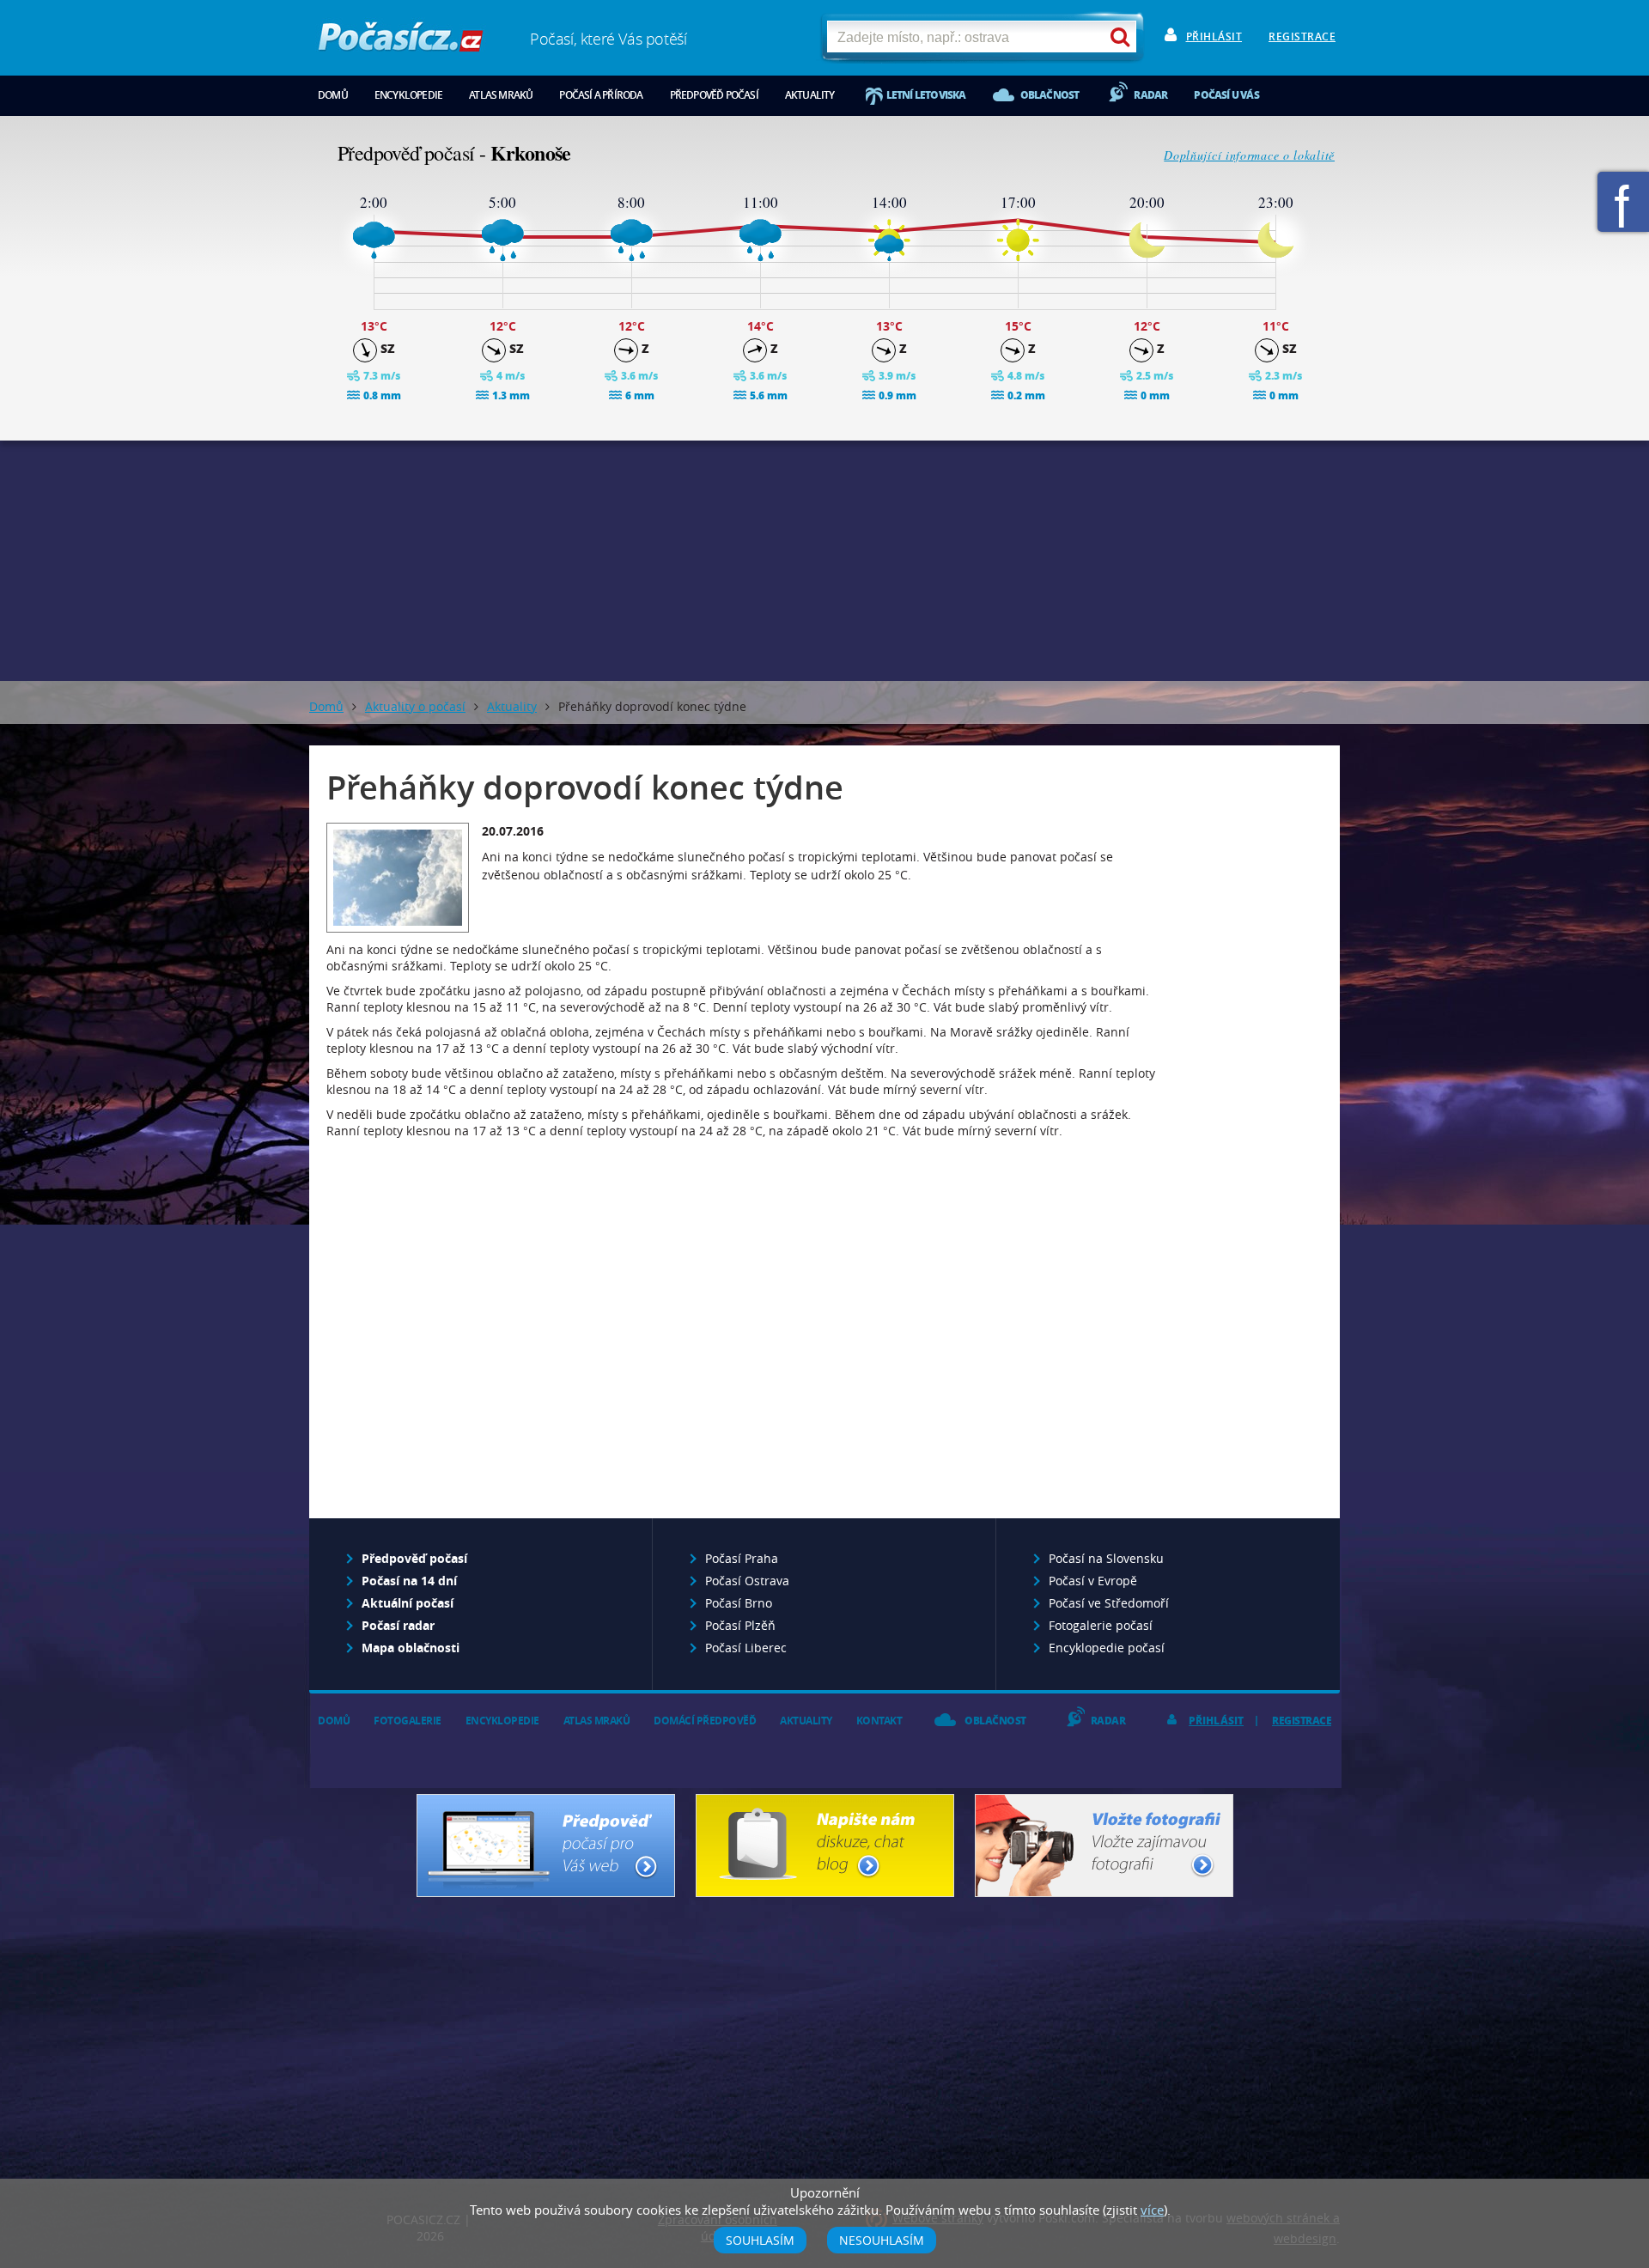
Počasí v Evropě (1093, 1581)
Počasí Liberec (746, 1648)
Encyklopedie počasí (1107, 1648)
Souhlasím (760, 2240)
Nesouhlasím (882, 2240)
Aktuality (810, 95)
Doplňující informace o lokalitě (1249, 155)
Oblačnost (1050, 95)
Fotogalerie (408, 1721)
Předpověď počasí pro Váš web (546, 1845)
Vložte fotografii (1104, 1845)
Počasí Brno (739, 1603)
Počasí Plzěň (740, 1625)
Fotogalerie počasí (1101, 1625)
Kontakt (879, 1721)
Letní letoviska (926, 95)
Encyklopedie (408, 95)
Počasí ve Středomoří (1109, 1603)
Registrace (1302, 36)
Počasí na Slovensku (1106, 1558)
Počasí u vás (1226, 95)
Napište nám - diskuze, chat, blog (825, 1845)
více (1152, 2210)
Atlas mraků (501, 95)
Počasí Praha (742, 1558)
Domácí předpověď (705, 1721)
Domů (333, 95)
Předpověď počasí (714, 95)
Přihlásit (1214, 36)
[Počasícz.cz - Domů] (401, 43)
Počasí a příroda (601, 95)
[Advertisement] (824, 561)
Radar (1150, 95)
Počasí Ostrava (747, 1581)
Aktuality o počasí (415, 706)
